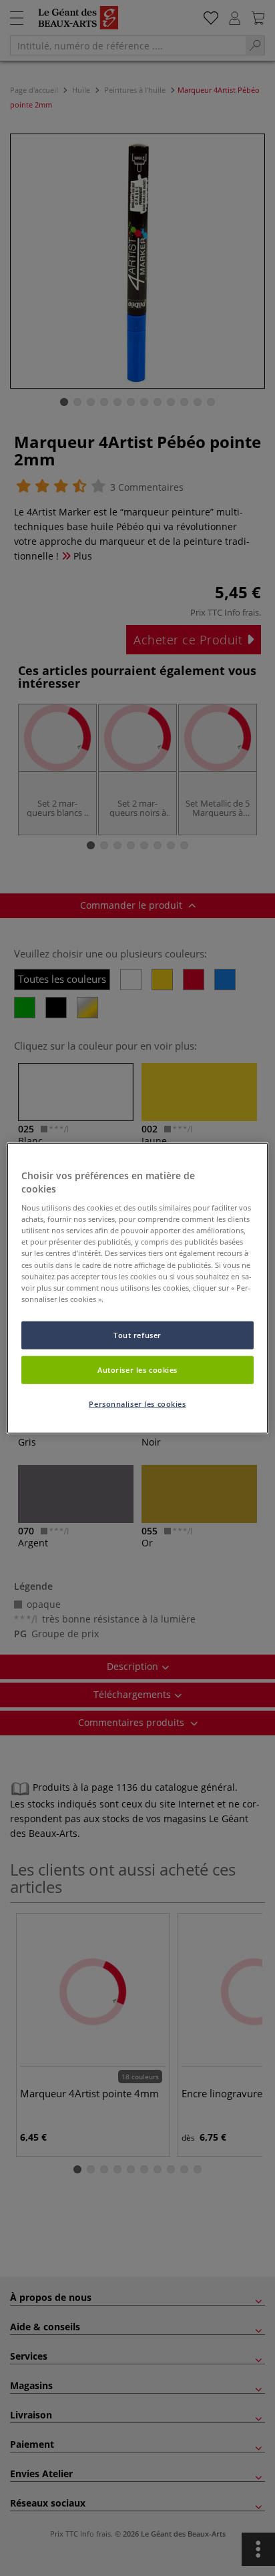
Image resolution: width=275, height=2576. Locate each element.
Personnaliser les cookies (137, 1403)
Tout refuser (137, 1334)
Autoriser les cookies (137, 1369)
